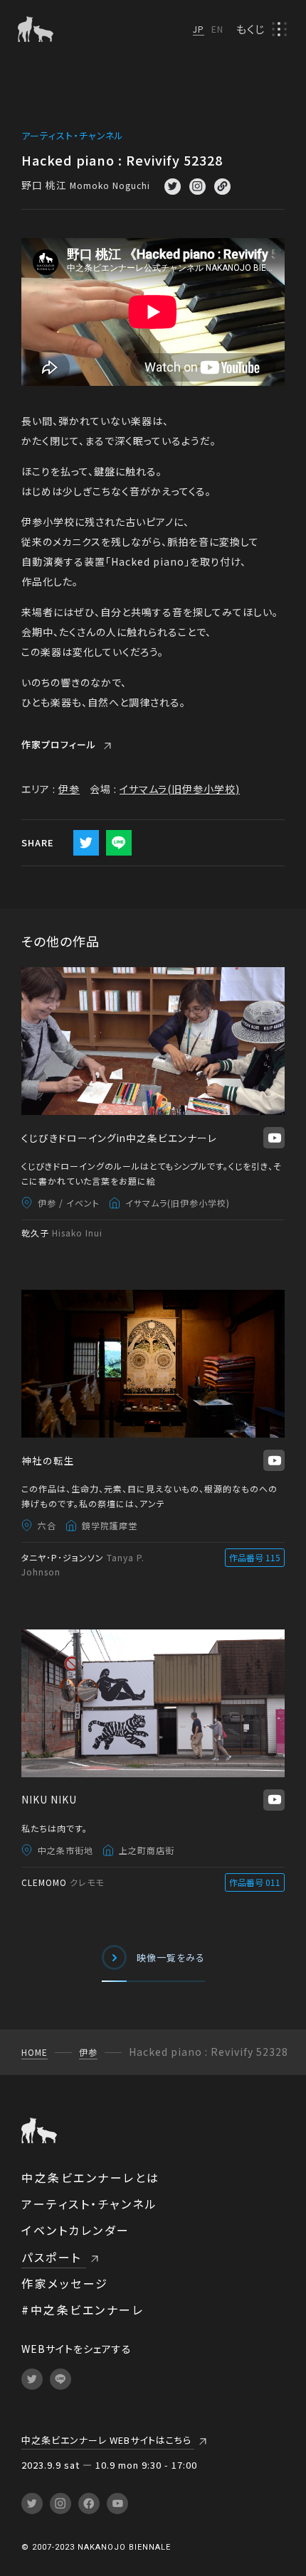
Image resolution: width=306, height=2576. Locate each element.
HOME (35, 2052)
